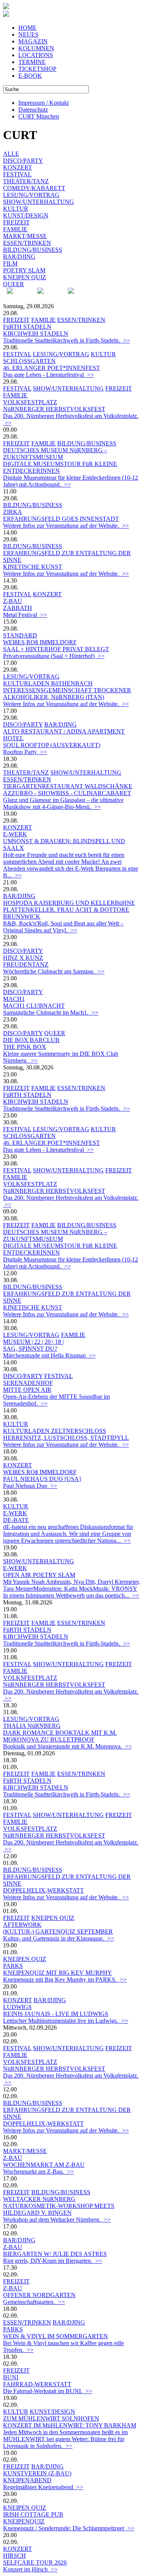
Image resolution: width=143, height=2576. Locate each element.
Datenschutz (33, 110)
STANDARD (20, 635)
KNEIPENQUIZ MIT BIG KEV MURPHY (58, 1973)
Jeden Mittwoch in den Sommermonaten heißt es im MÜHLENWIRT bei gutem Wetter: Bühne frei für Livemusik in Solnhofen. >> (65, 2439)
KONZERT (18, 167)
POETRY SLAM (24, 270)
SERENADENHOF (28, 1383)
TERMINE (32, 62)
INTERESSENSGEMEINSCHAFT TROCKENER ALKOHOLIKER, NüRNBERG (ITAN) (67, 694)
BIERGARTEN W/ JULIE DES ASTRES (55, 2254)
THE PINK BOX (25, 1047)
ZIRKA (13, 512)
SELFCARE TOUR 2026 (35, 2562)
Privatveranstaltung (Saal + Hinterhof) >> (54, 656)
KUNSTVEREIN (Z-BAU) (37, 2473)
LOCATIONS (36, 55)
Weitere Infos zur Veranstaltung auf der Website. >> (66, 526)
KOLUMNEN (36, 48)
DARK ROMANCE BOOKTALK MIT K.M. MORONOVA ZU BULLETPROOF (60, 1736)
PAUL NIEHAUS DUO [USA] (42, 1479)
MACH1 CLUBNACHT (34, 1006)
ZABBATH (18, 608)
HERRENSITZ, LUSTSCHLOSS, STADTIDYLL (66, 1438)
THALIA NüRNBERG (32, 1726)
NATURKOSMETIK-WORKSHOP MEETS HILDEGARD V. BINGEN (59, 2209)
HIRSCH (14, 2556)
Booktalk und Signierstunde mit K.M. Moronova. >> (67, 1746)
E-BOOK (30, 76)
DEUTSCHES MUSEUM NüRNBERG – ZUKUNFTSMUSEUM (55, 454)
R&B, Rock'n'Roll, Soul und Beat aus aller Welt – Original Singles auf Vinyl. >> (63, 927)
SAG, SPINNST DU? (30, 1349)
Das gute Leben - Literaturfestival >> (48, 375)
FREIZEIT (16, 222)
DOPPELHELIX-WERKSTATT (43, 1890)
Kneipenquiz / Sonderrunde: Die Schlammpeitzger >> (69, 2528)
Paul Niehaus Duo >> (30, 1486)
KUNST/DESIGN (26, 215)
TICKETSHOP (37, 69)
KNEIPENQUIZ (24, 2521)
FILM (10, 263)
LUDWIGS (17, 2007)
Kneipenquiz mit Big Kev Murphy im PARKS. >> (65, 1980)
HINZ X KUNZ (23, 958)
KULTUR (16, 209)
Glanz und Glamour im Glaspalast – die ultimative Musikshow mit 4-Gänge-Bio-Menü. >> (63, 803)
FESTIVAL (17, 174)
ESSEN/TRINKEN (27, 243)
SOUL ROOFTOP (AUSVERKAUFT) (52, 745)
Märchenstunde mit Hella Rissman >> (49, 1355)
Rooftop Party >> (25, 752)
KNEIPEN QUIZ (25, 277)
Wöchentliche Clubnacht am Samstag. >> (54, 971)
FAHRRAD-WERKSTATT (37, 2384)
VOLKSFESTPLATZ (30, 402)
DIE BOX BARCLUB (31, 1040)
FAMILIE (15, 229)
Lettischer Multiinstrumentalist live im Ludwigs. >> (66, 2021)
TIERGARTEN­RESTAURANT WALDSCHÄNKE (68, 786)
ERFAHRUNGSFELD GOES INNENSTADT (61, 519)
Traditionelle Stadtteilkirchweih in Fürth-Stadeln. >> (67, 340)
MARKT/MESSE (25, 236)
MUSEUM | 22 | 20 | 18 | (33, 1342)
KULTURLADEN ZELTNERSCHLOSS (55, 1431)
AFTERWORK (22, 1925)
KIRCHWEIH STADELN (36, 334)
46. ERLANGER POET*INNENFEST (51, 368)
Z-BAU (13, 601)
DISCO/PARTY (23, 161)
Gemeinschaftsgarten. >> (34, 2302)
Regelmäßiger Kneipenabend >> (43, 2487)
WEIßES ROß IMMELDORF (40, 642)
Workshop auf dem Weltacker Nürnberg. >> (57, 2220)
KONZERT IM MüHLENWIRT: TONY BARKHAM (70, 2425)
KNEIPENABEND (27, 2480)
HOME (27, 28)
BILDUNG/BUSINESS (33, 250)
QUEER (14, 284)
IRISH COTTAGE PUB (33, 2514)
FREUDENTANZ (26, 965)
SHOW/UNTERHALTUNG (39, 202)
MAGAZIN (33, 41)
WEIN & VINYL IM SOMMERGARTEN (55, 2336)
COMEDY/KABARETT (34, 188)
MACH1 (14, 999)
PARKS (13, 1966)
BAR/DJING (19, 257)
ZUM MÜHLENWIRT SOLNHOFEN (51, 2418)
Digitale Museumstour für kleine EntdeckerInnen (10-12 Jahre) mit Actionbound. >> (71, 481)
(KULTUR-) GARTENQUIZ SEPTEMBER (58, 1932)
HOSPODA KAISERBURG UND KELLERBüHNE (69, 903)
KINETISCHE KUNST (33, 567)
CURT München (39, 116)
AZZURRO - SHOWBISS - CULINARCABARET (67, 793)
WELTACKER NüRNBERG (39, 2199)
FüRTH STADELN (27, 327)
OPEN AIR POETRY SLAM (39, 1575)
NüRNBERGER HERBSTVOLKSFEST (54, 409)
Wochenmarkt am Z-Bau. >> (39, 2172)
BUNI (11, 2377)
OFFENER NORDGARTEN (39, 2295)
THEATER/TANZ (26, 181)
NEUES (28, 34)
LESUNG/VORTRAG (31, 195)
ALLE (11, 154)
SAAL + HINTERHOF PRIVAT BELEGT (56, 649)
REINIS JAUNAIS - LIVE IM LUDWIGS (56, 2014)
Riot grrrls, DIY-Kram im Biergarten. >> (53, 2261)
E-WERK (15, 834)
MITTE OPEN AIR (27, 1390)
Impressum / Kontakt (43, 103)
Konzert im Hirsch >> (30, 2569)
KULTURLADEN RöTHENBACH (48, 683)
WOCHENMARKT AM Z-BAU (44, 2165)
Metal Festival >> (25, 615)
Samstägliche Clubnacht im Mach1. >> (51, 1013)
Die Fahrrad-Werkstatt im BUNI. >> (48, 2391)
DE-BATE (16, 1520)
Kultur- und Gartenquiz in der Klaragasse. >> (59, 1938)
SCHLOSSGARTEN (29, 361)
